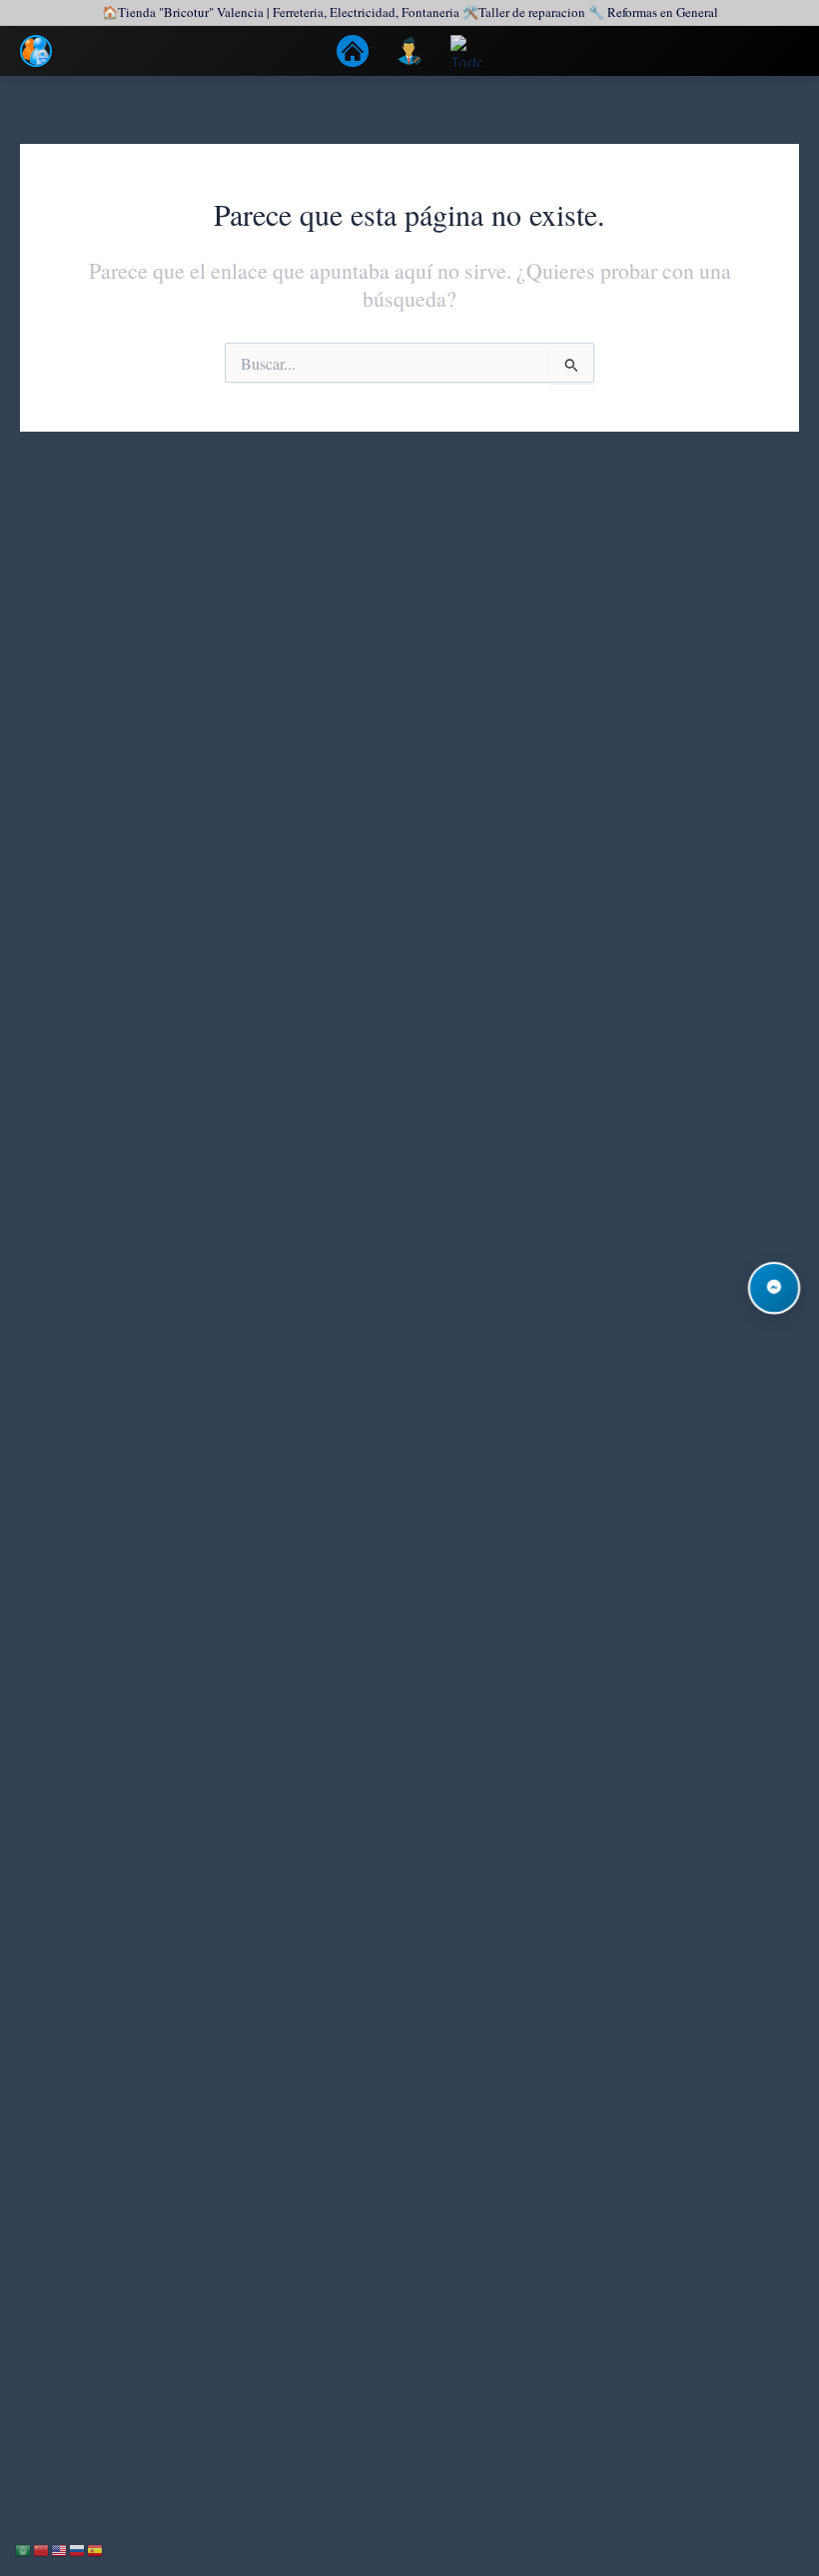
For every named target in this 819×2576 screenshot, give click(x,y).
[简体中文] (42, 2549)
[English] (60, 2549)
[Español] (96, 2549)
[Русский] (78, 2549)
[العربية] (24, 2549)
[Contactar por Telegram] (775, 1288)
